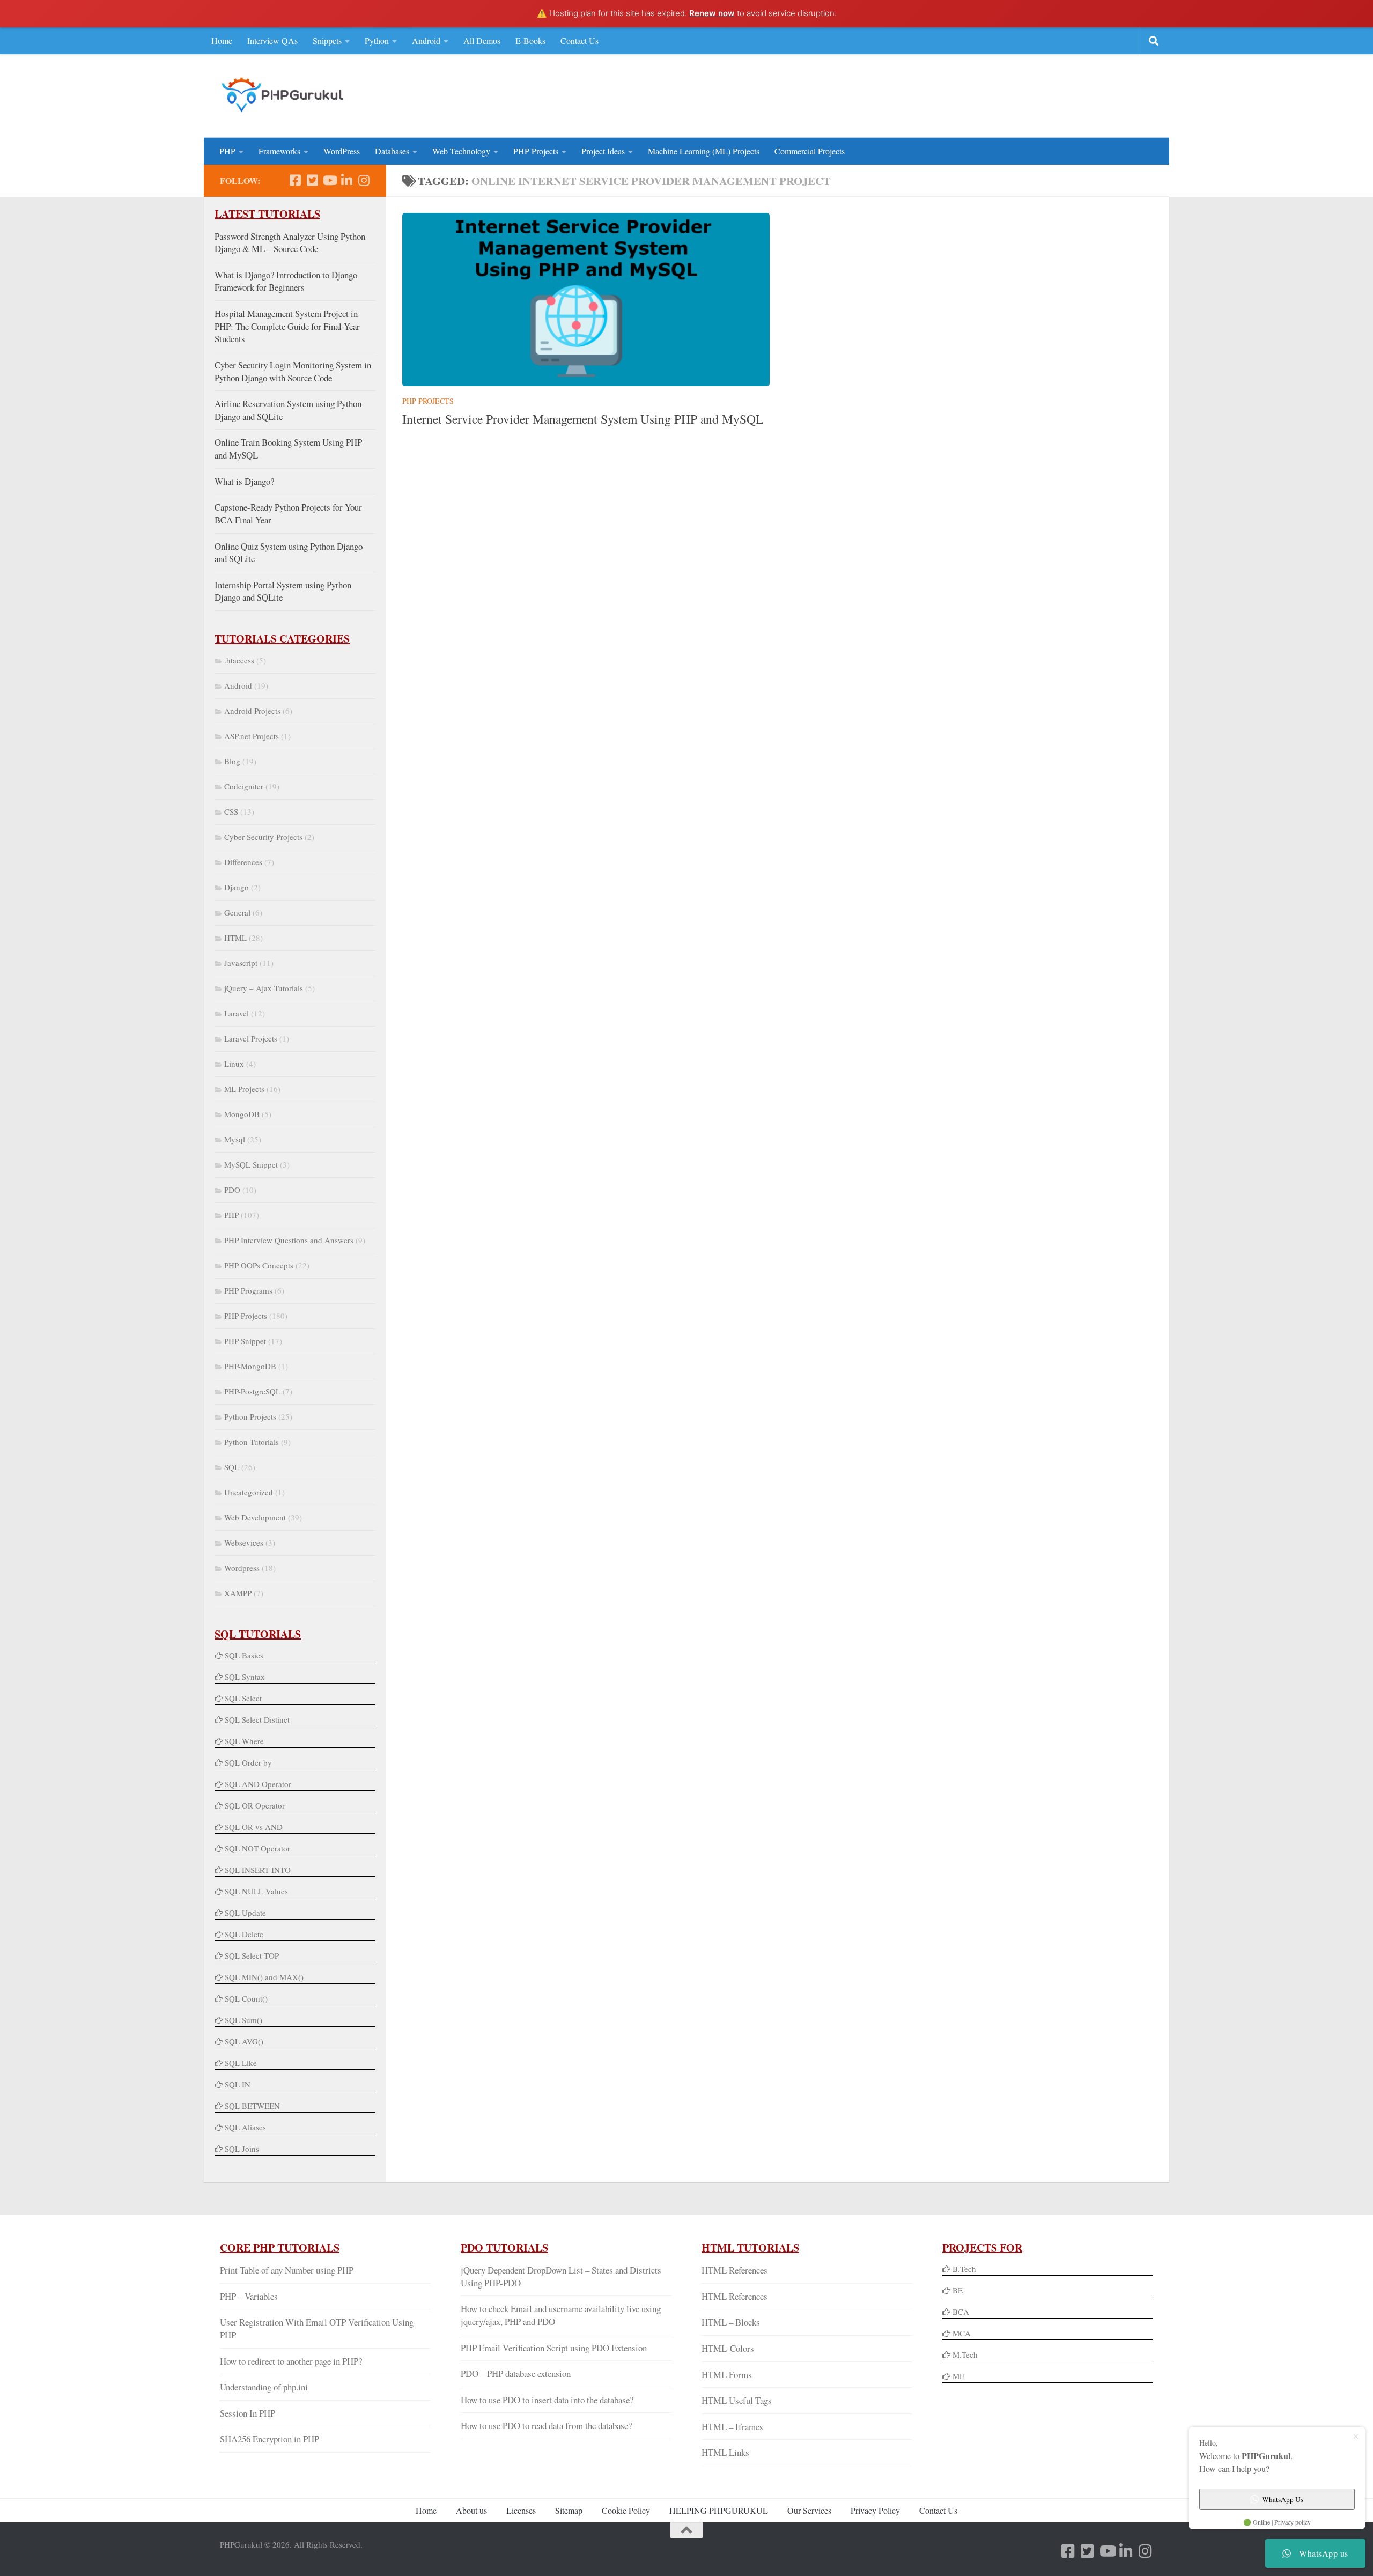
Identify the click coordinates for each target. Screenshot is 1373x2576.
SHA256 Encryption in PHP (270, 2439)
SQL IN (238, 2084)
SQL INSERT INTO (258, 1870)
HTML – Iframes (732, 2427)
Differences (243, 862)
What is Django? (244, 481)
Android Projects (252, 711)
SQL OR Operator (255, 1805)
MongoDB (242, 1114)
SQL (232, 1467)
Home (222, 40)
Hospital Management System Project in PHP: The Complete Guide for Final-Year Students (287, 326)
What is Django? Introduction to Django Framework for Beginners (286, 281)
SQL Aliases (245, 2127)
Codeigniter (244, 786)
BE (957, 2290)
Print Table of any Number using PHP (287, 2270)
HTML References (735, 2270)
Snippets (327, 40)
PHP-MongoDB (250, 1366)
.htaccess (239, 660)
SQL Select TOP (252, 1955)
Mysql (235, 1139)
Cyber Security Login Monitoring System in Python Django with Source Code (293, 371)
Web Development (255, 1517)
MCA (962, 2333)
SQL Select (243, 1698)
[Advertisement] (958, 94)
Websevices (244, 1542)
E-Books (530, 40)
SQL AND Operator (258, 1784)
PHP (227, 151)
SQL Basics (244, 1655)
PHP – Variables (249, 2296)
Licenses (521, 2510)
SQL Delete (244, 1934)
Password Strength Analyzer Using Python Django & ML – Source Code (290, 243)
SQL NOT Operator (257, 1848)
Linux (234, 1064)
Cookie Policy (626, 2510)
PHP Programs (248, 1290)
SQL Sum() (243, 2020)
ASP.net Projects (252, 736)
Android (426, 40)
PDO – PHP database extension (516, 2374)
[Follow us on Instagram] (364, 180)
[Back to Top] (686, 2530)
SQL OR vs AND (254, 1827)
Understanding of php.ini (264, 2387)
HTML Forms (727, 2375)
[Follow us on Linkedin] (346, 180)
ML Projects (244, 1089)
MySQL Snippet (251, 1164)
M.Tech (965, 2354)
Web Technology (461, 151)
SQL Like (241, 2063)
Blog (232, 761)
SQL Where (244, 1741)
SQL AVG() (244, 2041)
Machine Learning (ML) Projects (704, 151)
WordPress (342, 151)
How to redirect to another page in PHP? (291, 2361)
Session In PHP (248, 2413)
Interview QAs (272, 40)
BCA (961, 2312)
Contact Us (580, 40)
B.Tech (964, 2269)
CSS (231, 811)
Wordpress (242, 1568)
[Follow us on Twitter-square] (312, 180)
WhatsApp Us (1283, 2499)
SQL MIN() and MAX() (264, 1977)
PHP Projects (536, 151)
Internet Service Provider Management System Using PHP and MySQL (583, 419)
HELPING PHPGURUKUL (719, 2510)
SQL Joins (242, 2149)
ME (958, 2376)
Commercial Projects (810, 151)
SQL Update (245, 1913)
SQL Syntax (245, 1677)
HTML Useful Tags (737, 2400)
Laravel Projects (251, 1038)
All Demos (482, 40)
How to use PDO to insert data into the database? (547, 2400)
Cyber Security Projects (263, 837)
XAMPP (238, 1593)
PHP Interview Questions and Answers (289, 1240)
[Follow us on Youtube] (329, 180)
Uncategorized (249, 1492)
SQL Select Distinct (257, 1719)
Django (237, 887)
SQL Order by (248, 1762)
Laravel (237, 1013)
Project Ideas (603, 151)
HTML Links (725, 2452)
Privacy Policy (875, 2510)
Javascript (241, 963)
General (237, 912)
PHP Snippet (245, 1341)
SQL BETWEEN (252, 2106)
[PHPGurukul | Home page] (284, 94)
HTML (235, 938)
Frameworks (279, 151)
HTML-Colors (728, 2348)
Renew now (712, 13)
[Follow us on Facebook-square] (295, 180)
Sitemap (569, 2510)
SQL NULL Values (256, 1891)
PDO (232, 1190)
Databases (392, 151)
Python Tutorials (252, 1442)
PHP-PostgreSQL (252, 1391)
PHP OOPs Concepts (259, 1265)
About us (471, 2510)
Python (377, 40)
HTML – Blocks (731, 2322)
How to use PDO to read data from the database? (546, 2426)
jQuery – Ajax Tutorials (264, 988)
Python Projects (250, 1416)
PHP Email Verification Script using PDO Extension (554, 2348)
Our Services (809, 2510)
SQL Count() (246, 1998)
